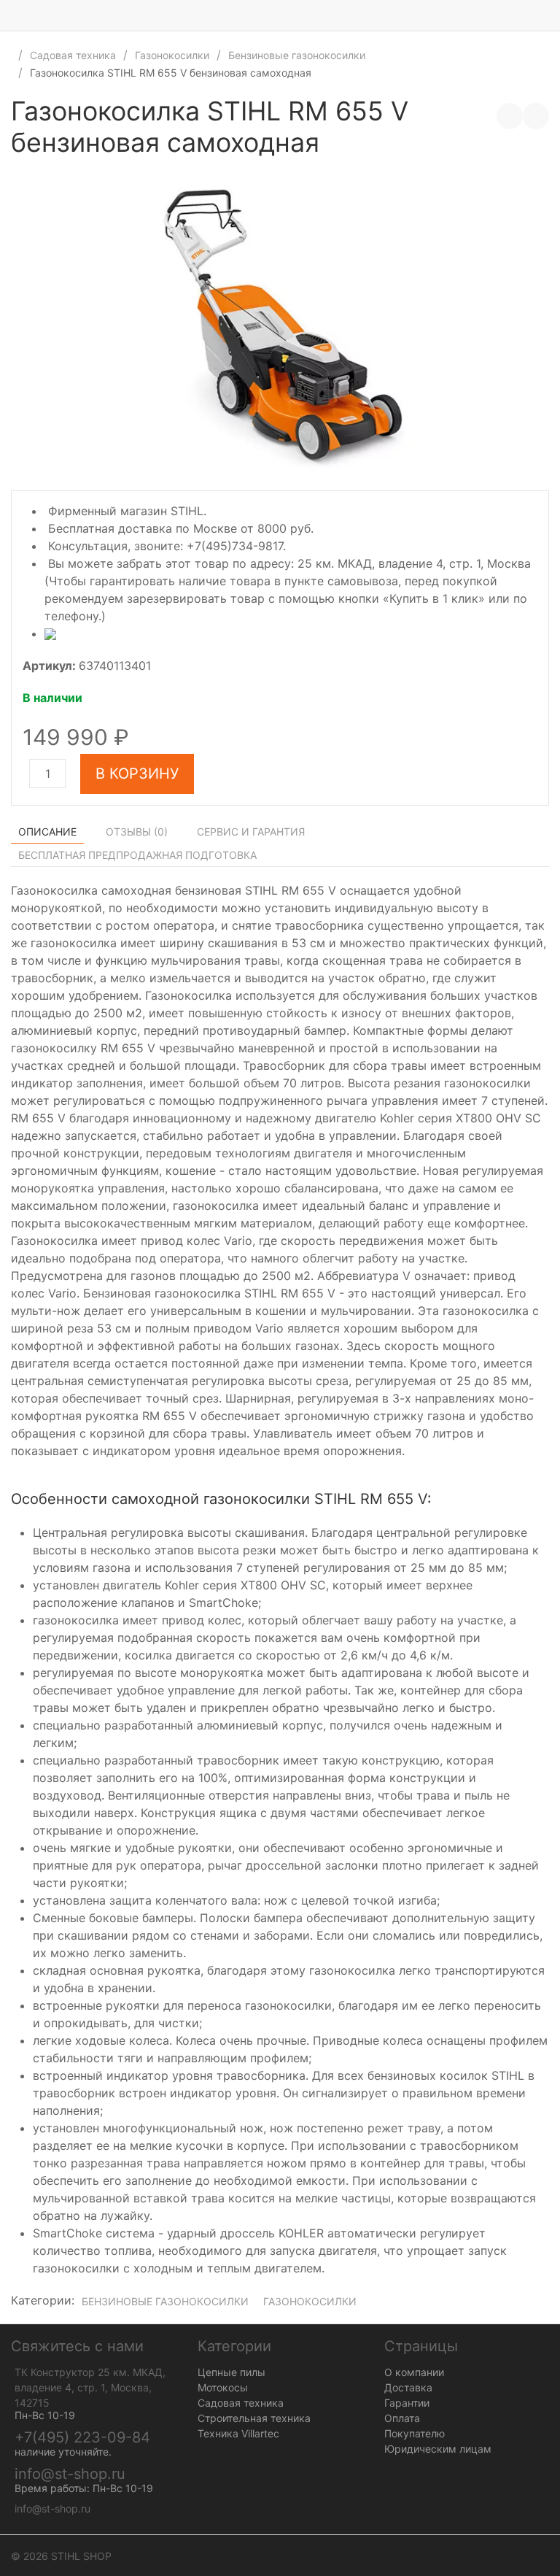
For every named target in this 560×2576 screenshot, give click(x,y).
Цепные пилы (232, 2372)
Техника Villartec (238, 2433)
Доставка (408, 2387)
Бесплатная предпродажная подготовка (137, 855)
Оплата (402, 2418)
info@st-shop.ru (70, 2474)
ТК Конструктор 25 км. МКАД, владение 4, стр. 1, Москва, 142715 (90, 2387)
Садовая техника (73, 55)
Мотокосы (223, 2387)
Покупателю (415, 2433)
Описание (47, 832)
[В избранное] (536, 116)
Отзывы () (137, 832)
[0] (549, 15)
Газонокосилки (172, 55)
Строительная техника (254, 2418)
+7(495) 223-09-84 (82, 2437)
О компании (414, 2372)
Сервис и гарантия (251, 832)
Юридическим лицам (438, 2449)
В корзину (137, 774)
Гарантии (407, 2403)
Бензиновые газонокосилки (297, 55)
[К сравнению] (510, 116)
